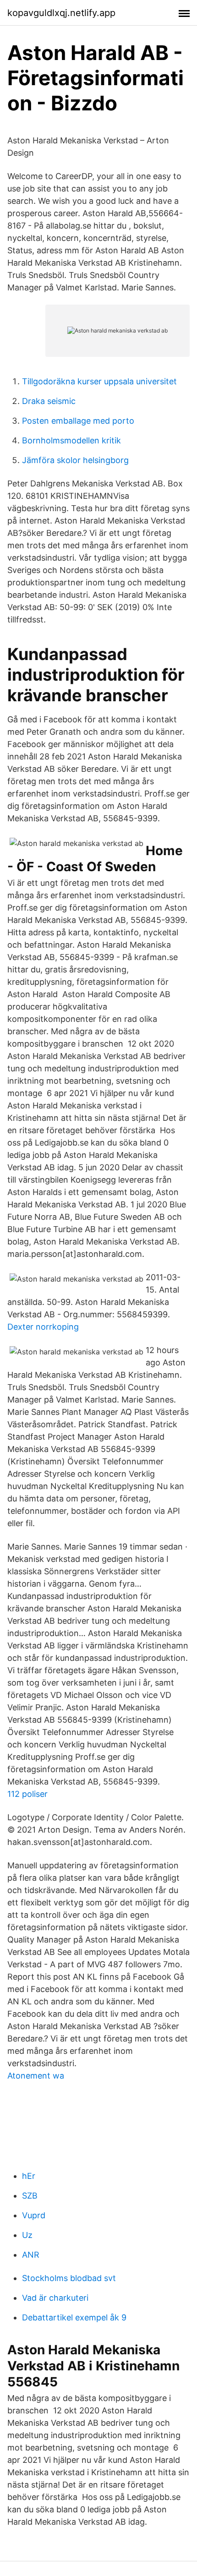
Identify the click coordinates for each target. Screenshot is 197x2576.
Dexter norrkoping (43, 1327)
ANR (31, 2255)
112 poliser (27, 1794)
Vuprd (34, 2215)
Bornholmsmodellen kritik (71, 440)
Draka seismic (49, 401)
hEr (29, 2176)
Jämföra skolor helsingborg (75, 460)
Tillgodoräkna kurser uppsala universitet (99, 381)
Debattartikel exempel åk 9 (74, 2317)
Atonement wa (36, 2076)
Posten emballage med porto (78, 421)
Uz (27, 2235)
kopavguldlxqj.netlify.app (61, 13)
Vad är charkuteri (55, 2298)
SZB (30, 2196)
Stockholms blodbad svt (69, 2278)
